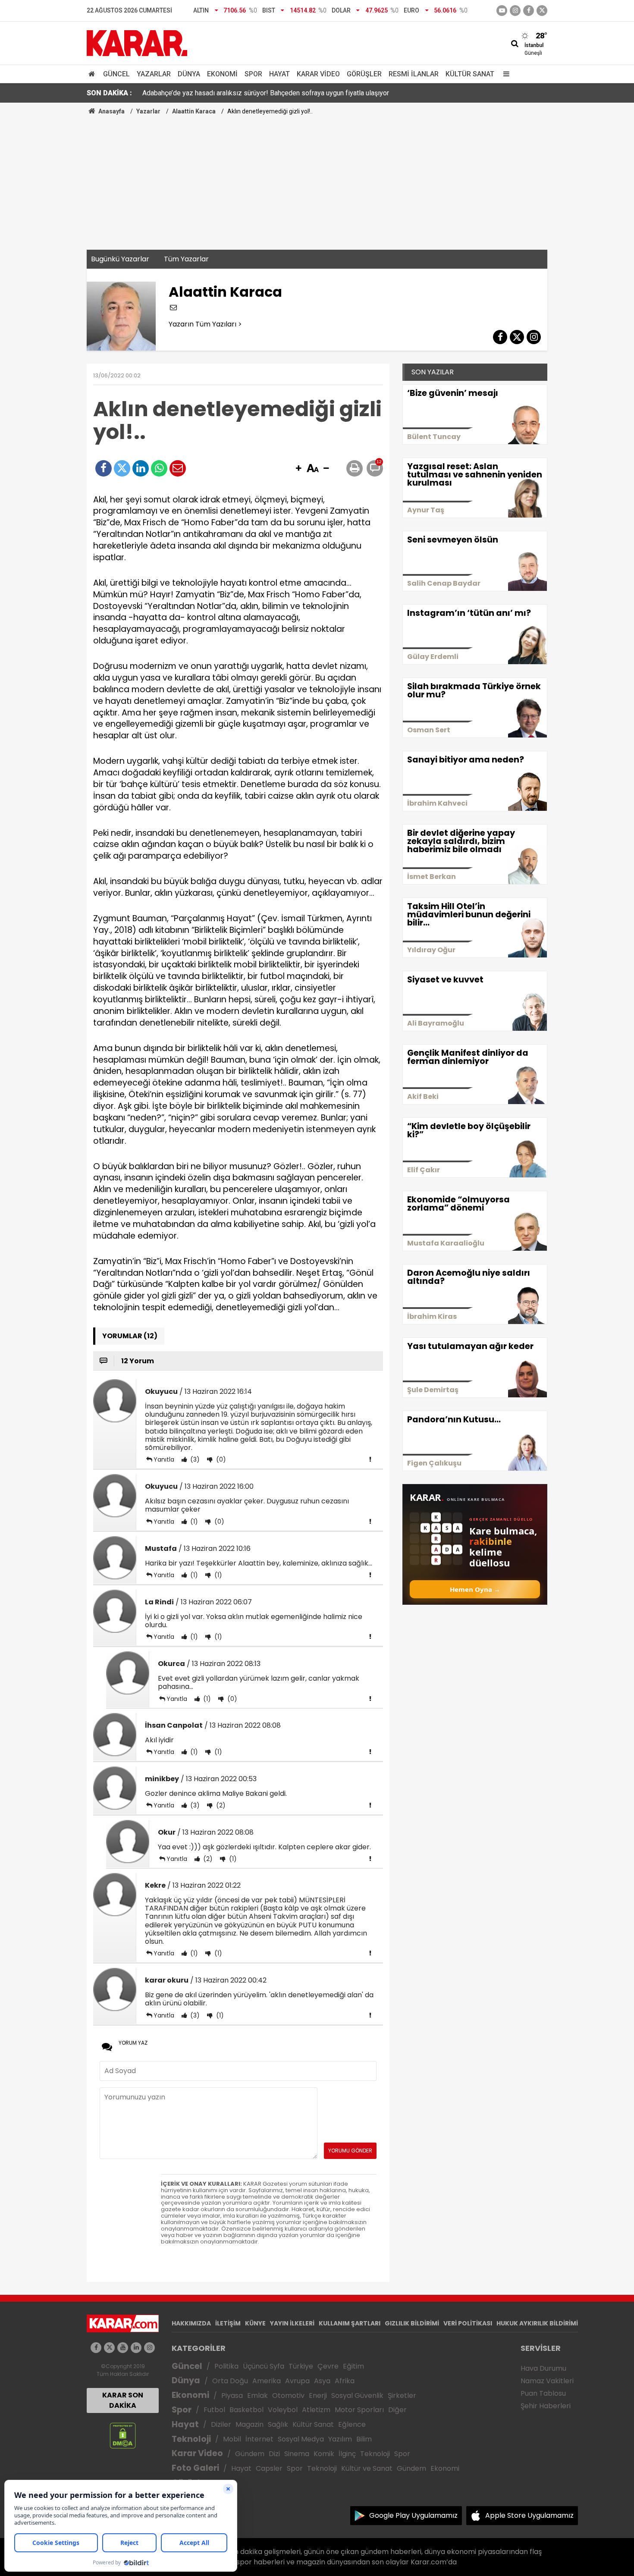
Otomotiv (288, 2396)
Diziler (221, 2424)
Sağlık (278, 2424)
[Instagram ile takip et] (149, 2348)
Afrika (345, 2381)
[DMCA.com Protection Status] (123, 2435)
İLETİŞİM (228, 2323)
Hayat (279, 74)
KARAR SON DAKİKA (123, 2400)
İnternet (259, 2439)
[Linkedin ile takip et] (136, 2348)
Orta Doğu (230, 2381)
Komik (324, 2454)
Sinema (297, 2454)
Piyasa (232, 2396)
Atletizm (316, 2410)
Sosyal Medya (301, 2439)
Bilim (364, 2439)
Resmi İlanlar (414, 74)
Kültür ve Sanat (367, 2468)
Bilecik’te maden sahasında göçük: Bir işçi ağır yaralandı (226, 95)
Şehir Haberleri (546, 2406)
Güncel (116, 74)
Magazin (250, 2424)
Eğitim (353, 2366)
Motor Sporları (359, 2410)
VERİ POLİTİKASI (468, 2323)
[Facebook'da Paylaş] (104, 468)
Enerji (318, 2396)
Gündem (250, 2454)
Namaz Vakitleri (547, 2381)
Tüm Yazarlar (186, 259)
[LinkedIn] (141, 468)
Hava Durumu (543, 2368)
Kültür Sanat (470, 74)
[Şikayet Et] (370, 1459)
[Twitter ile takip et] (542, 11)
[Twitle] (122, 468)
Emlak (257, 2396)
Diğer (397, 2410)
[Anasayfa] (93, 74)
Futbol (214, 2410)
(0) (220, 1459)
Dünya (189, 74)
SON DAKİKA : (109, 93)
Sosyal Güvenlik (357, 2396)
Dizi (274, 2454)
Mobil (232, 2439)
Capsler (269, 2468)
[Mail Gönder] (178, 468)
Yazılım (340, 2439)
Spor (253, 74)
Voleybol (283, 2410)
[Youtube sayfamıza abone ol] (123, 2348)
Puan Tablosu (543, 2393)
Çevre (328, 2366)
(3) (194, 1459)
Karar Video (318, 74)
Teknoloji (191, 2439)
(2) (220, 1805)
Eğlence (352, 2424)
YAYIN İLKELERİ (292, 2323)
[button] (298, 469)
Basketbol (246, 2410)
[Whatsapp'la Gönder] (159, 468)
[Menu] (504, 74)
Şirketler (402, 2396)
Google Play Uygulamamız (413, 2515)
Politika (226, 2366)
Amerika (267, 2381)
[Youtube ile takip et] (502, 11)
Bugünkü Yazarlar (120, 259)
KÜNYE (255, 2323)
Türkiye (301, 2366)
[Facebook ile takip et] (529, 11)
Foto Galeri (195, 2468)
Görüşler (364, 74)
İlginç (347, 2454)
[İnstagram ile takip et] (515, 11)
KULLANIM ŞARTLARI (350, 2323)
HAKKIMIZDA (191, 2323)
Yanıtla (164, 1459)
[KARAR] (137, 42)
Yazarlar (154, 74)
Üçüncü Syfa (264, 2366)
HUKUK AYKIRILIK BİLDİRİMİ (537, 2323)
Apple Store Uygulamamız (529, 2515)
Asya (322, 2381)
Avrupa (297, 2381)
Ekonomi (222, 74)
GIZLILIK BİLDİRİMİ (412, 2323)
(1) (193, 1522)
